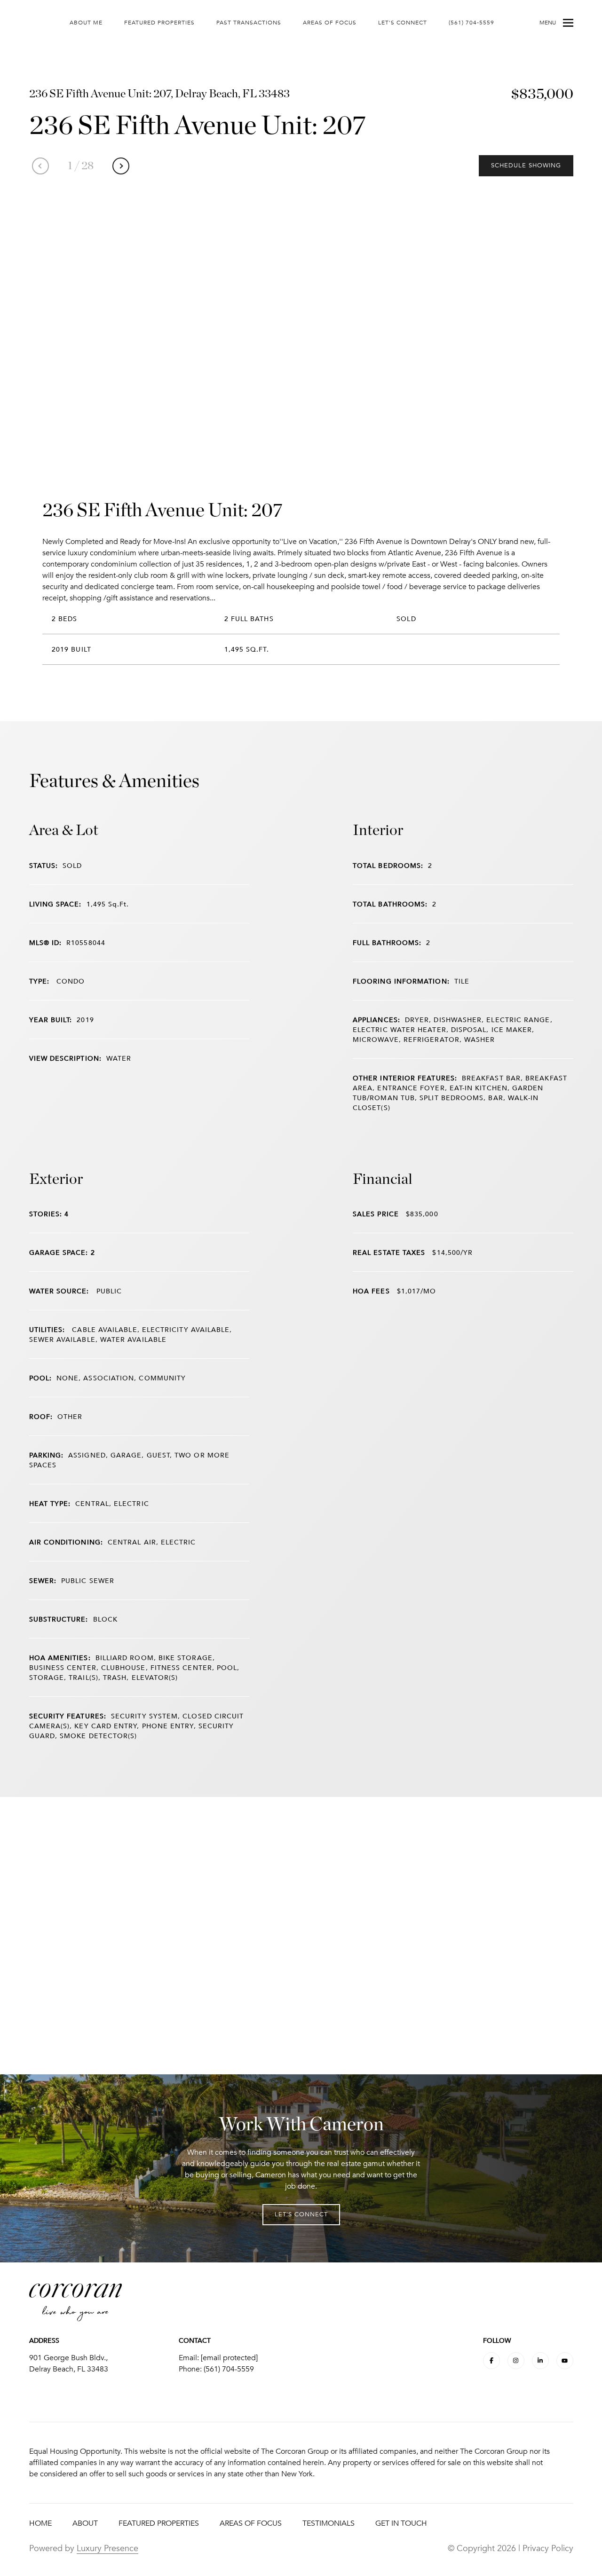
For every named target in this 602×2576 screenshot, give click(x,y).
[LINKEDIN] (540, 2361)
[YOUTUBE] (565, 2361)
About (85, 2523)
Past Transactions (249, 23)
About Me (86, 23)
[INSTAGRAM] (516, 2361)
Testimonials (329, 2523)
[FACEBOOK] (491, 2361)
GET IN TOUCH (401, 2523)
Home (40, 2523)
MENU (548, 23)
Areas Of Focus (330, 23)
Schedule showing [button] (526, 165)
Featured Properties (159, 23)
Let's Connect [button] (301, 2214)
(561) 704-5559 (471, 23)
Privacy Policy (548, 2548)
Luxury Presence (107, 2548)
